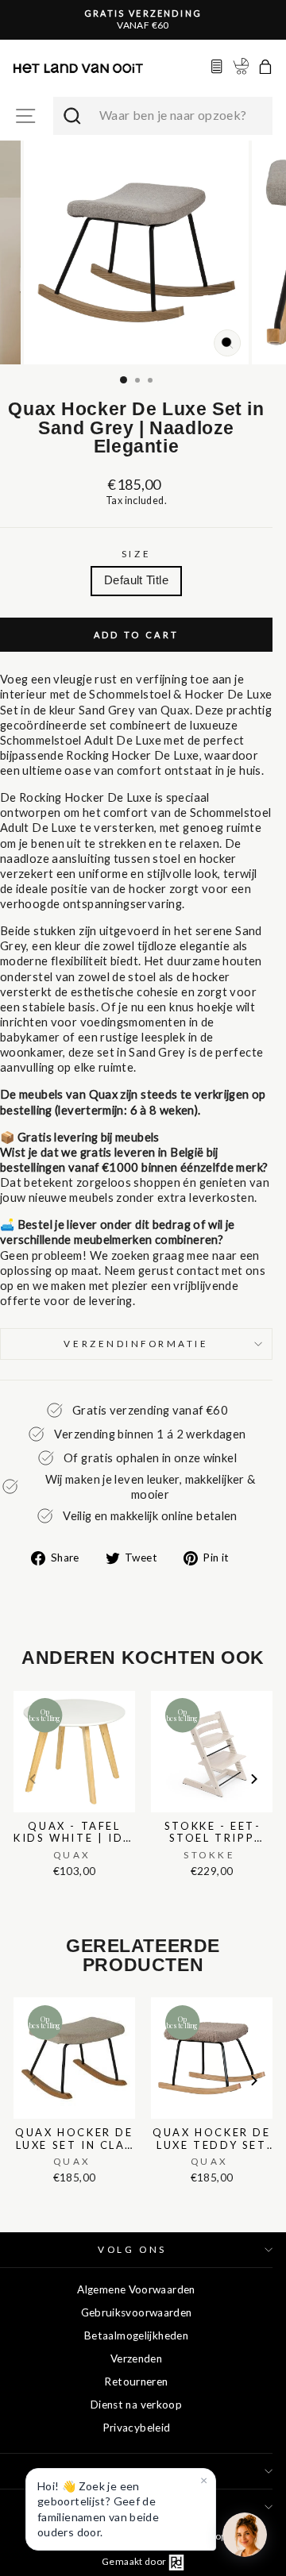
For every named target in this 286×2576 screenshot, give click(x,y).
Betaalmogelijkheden (136, 2335)
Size (136, 554)
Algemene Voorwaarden (136, 2289)
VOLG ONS (132, 2249)
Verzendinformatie (136, 1344)
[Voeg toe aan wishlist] (18, 1687)
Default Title (136, 580)
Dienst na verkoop (136, 2405)
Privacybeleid (137, 2428)
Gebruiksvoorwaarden (137, 2312)
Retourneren (136, 2382)
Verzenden (136, 2358)
